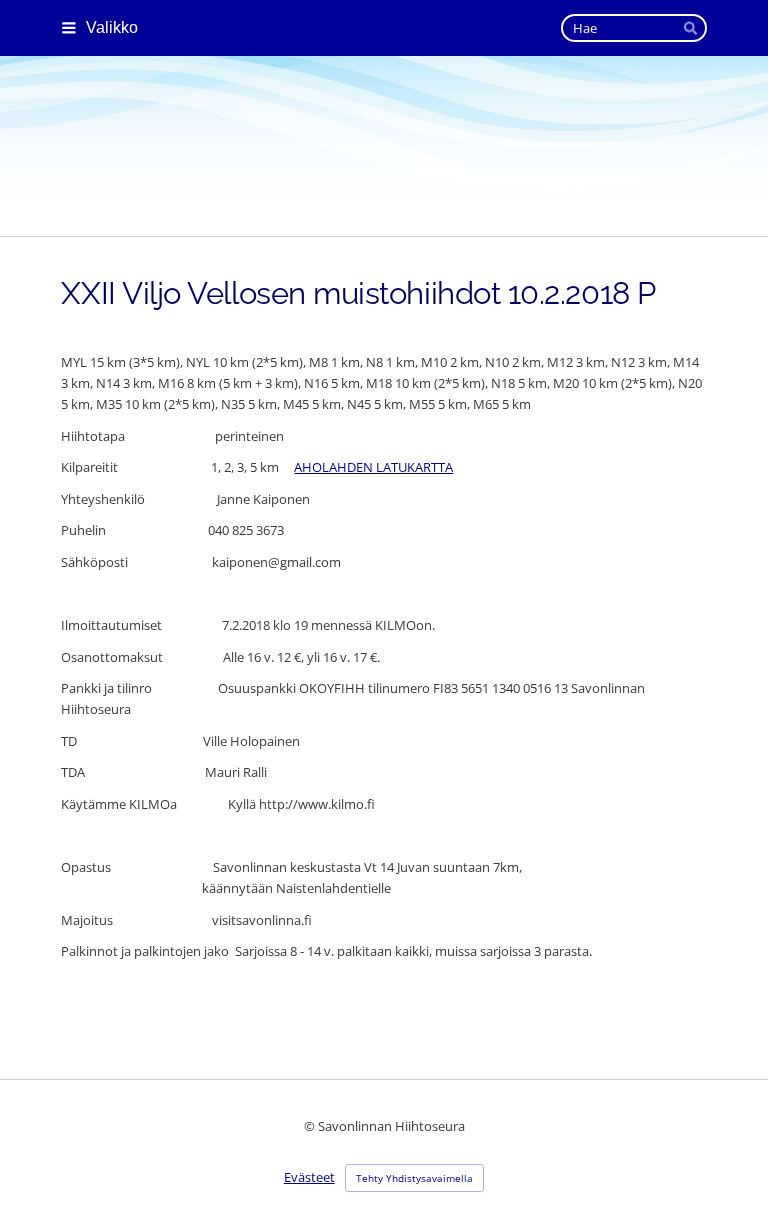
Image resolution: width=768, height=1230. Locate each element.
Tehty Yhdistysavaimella (414, 1178)
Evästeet (309, 1177)
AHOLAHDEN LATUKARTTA (373, 467)
